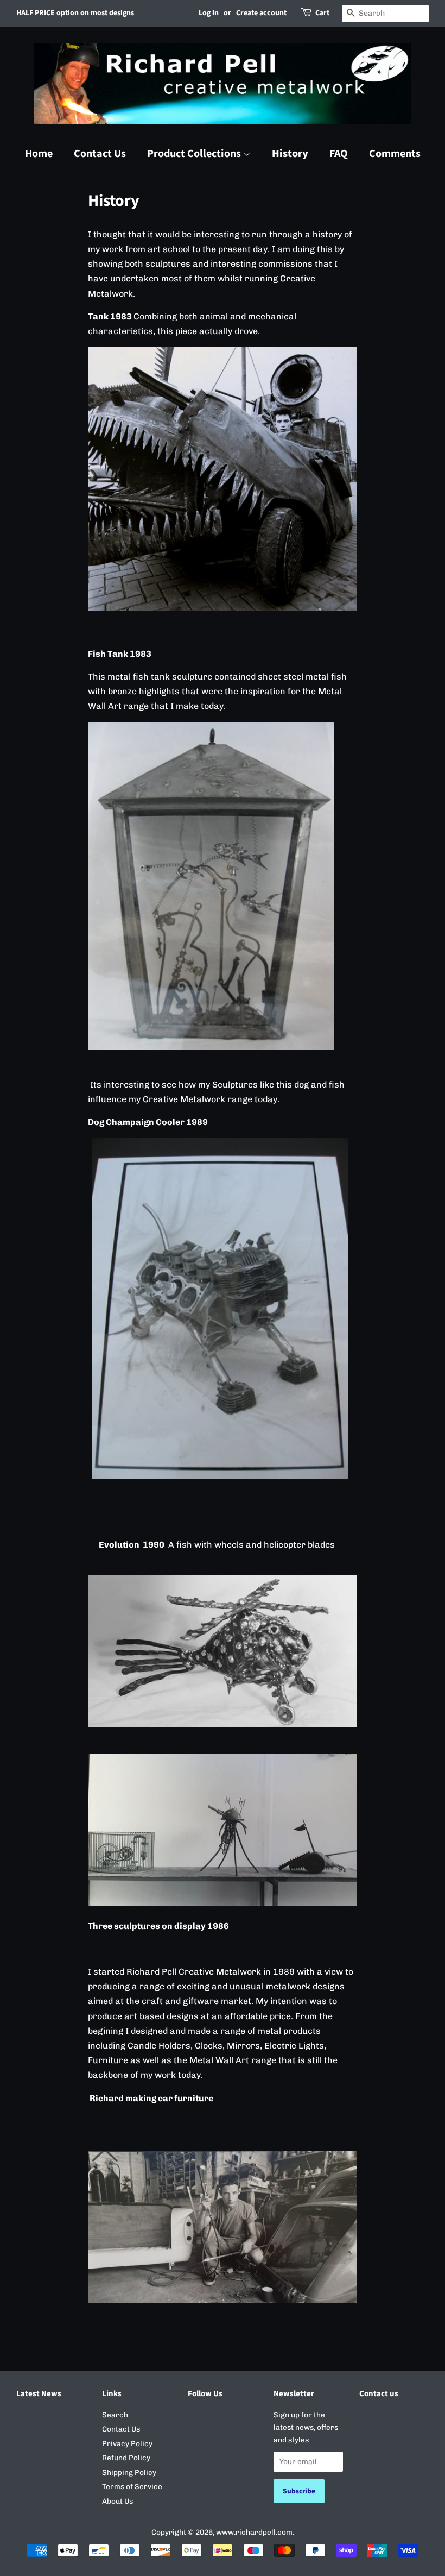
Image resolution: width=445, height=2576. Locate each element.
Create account (261, 13)
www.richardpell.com (254, 2532)
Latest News (39, 2394)
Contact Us (100, 154)
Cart (322, 13)
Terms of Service (132, 2486)
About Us (117, 2501)
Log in (209, 13)
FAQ (339, 154)
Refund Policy (126, 2458)
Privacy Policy (127, 2443)
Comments (395, 154)
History (290, 154)
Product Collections (195, 154)
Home (39, 154)
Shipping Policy (129, 2472)
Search (115, 2415)
